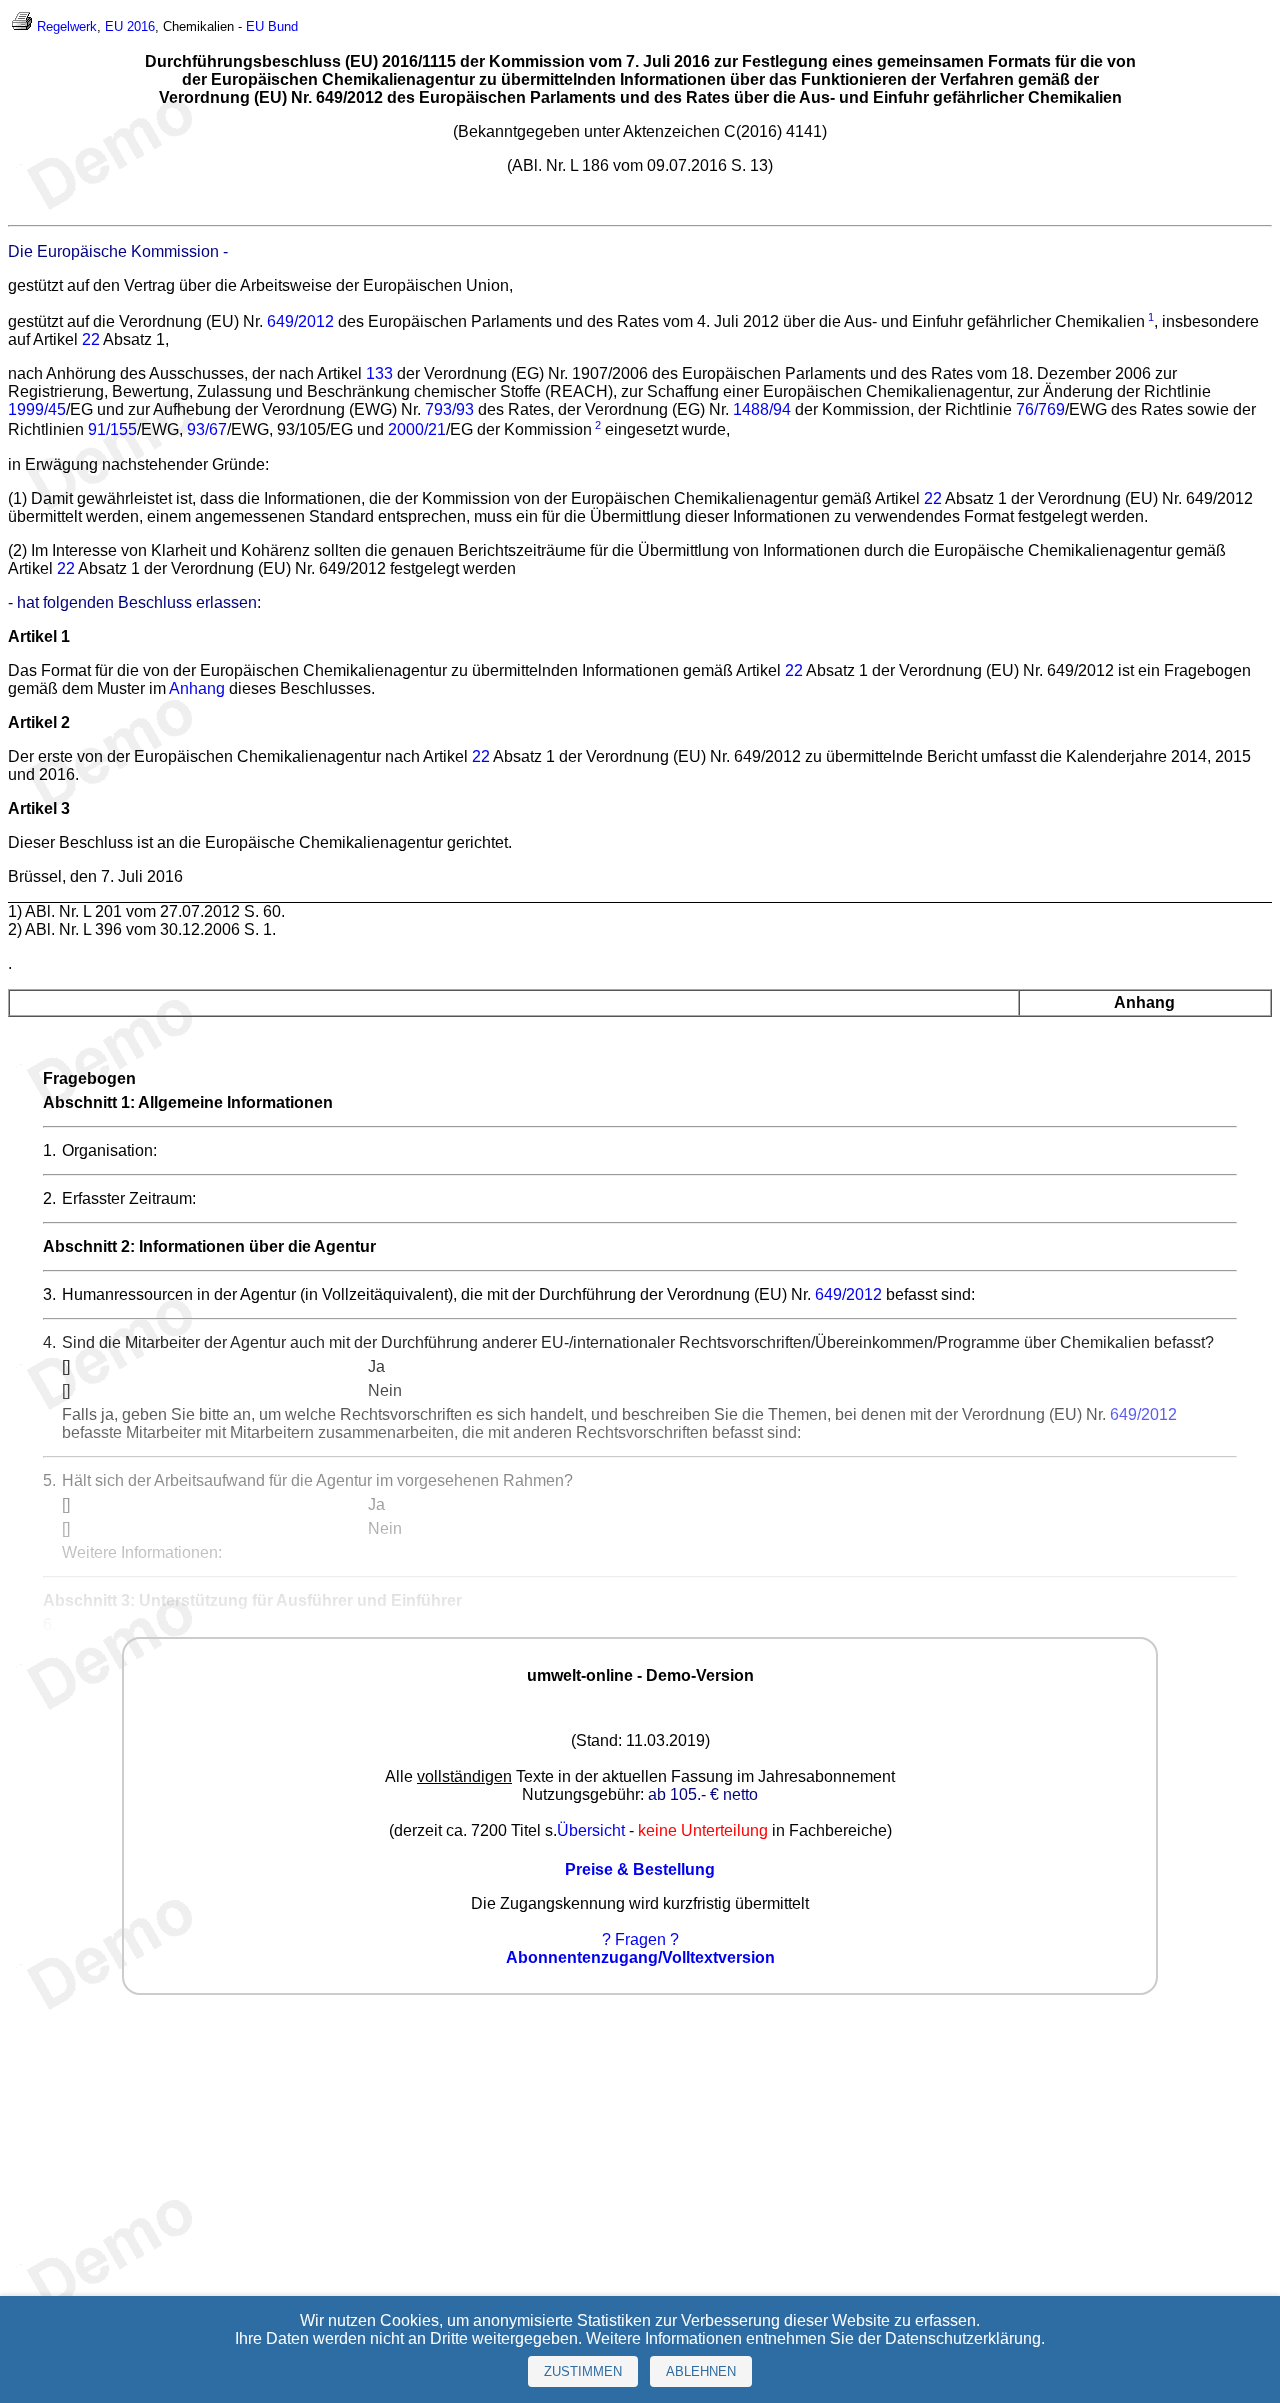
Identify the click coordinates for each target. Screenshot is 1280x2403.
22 (91, 339)
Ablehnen (701, 2371)
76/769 (1040, 409)
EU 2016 (130, 26)
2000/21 (417, 430)
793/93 (449, 409)
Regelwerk (67, 26)
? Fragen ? (640, 1939)
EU (255, 26)
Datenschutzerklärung (963, 2338)
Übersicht (591, 1830)
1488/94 (762, 409)
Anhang (197, 688)
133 (379, 373)
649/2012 (300, 321)
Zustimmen (583, 2371)
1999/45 (37, 409)
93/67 (207, 430)
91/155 (112, 430)
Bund (283, 26)
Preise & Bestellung (640, 1869)
